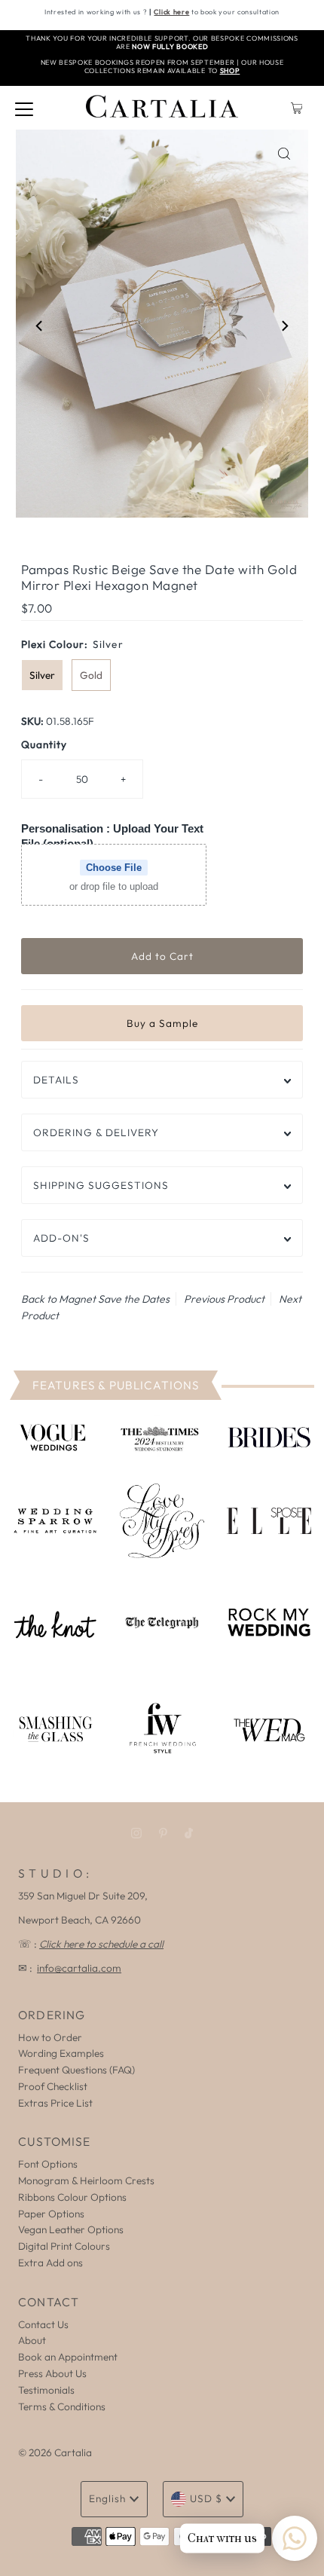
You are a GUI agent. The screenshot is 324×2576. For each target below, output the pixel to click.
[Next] (284, 326)
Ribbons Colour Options (72, 2197)
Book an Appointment (68, 2357)
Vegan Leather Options (71, 2229)
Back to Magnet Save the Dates (95, 1299)
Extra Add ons (50, 2263)
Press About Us (52, 2373)
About (32, 2340)
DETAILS (56, 1080)
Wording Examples (61, 2053)
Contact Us (43, 2324)
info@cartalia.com (79, 1968)
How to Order (50, 2037)
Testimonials (46, 2390)
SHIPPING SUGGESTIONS (101, 1185)
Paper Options (51, 2214)
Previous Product (224, 1299)
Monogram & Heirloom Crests (86, 2180)
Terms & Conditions (62, 2406)
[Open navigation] (24, 108)
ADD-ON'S (61, 1238)
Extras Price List (55, 2103)
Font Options (48, 2164)
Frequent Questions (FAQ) (76, 2070)
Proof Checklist (53, 2086)
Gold (91, 675)
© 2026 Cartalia (55, 2452)
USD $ (206, 2498)
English (107, 2498)
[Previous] (40, 326)
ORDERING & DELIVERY (96, 1132)
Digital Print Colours (64, 2246)
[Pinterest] (163, 1833)
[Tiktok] (189, 1833)
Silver (42, 675)
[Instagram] (136, 1833)
